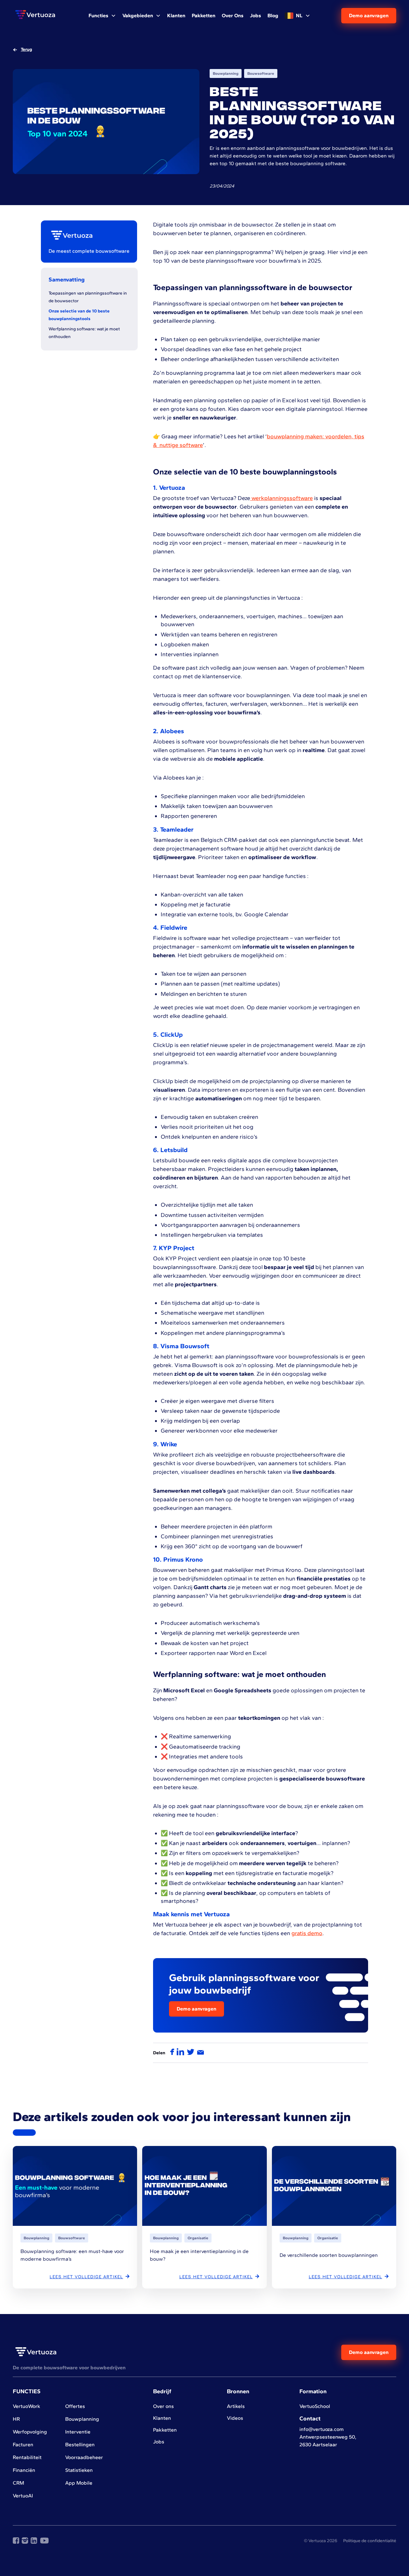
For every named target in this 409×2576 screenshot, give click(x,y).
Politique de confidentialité (370, 2541)
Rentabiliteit (27, 2457)
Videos (235, 2418)
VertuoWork (27, 2406)
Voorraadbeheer (84, 2457)
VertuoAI (23, 2496)
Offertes (75, 2406)
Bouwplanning (82, 2419)
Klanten (162, 2418)
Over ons (163, 2406)
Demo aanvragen (369, 15)
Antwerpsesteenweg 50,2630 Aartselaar (328, 2441)
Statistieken (79, 2470)
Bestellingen (80, 2445)
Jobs (159, 2442)
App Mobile (79, 2483)
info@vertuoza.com (322, 2429)
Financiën (24, 2470)
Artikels (236, 2406)
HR (16, 2419)
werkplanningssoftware (282, 498)
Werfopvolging (30, 2432)
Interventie (78, 2432)
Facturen (23, 2445)
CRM (18, 2483)
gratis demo (307, 1933)
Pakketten (165, 2430)
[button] (102, 16)
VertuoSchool (315, 2406)
